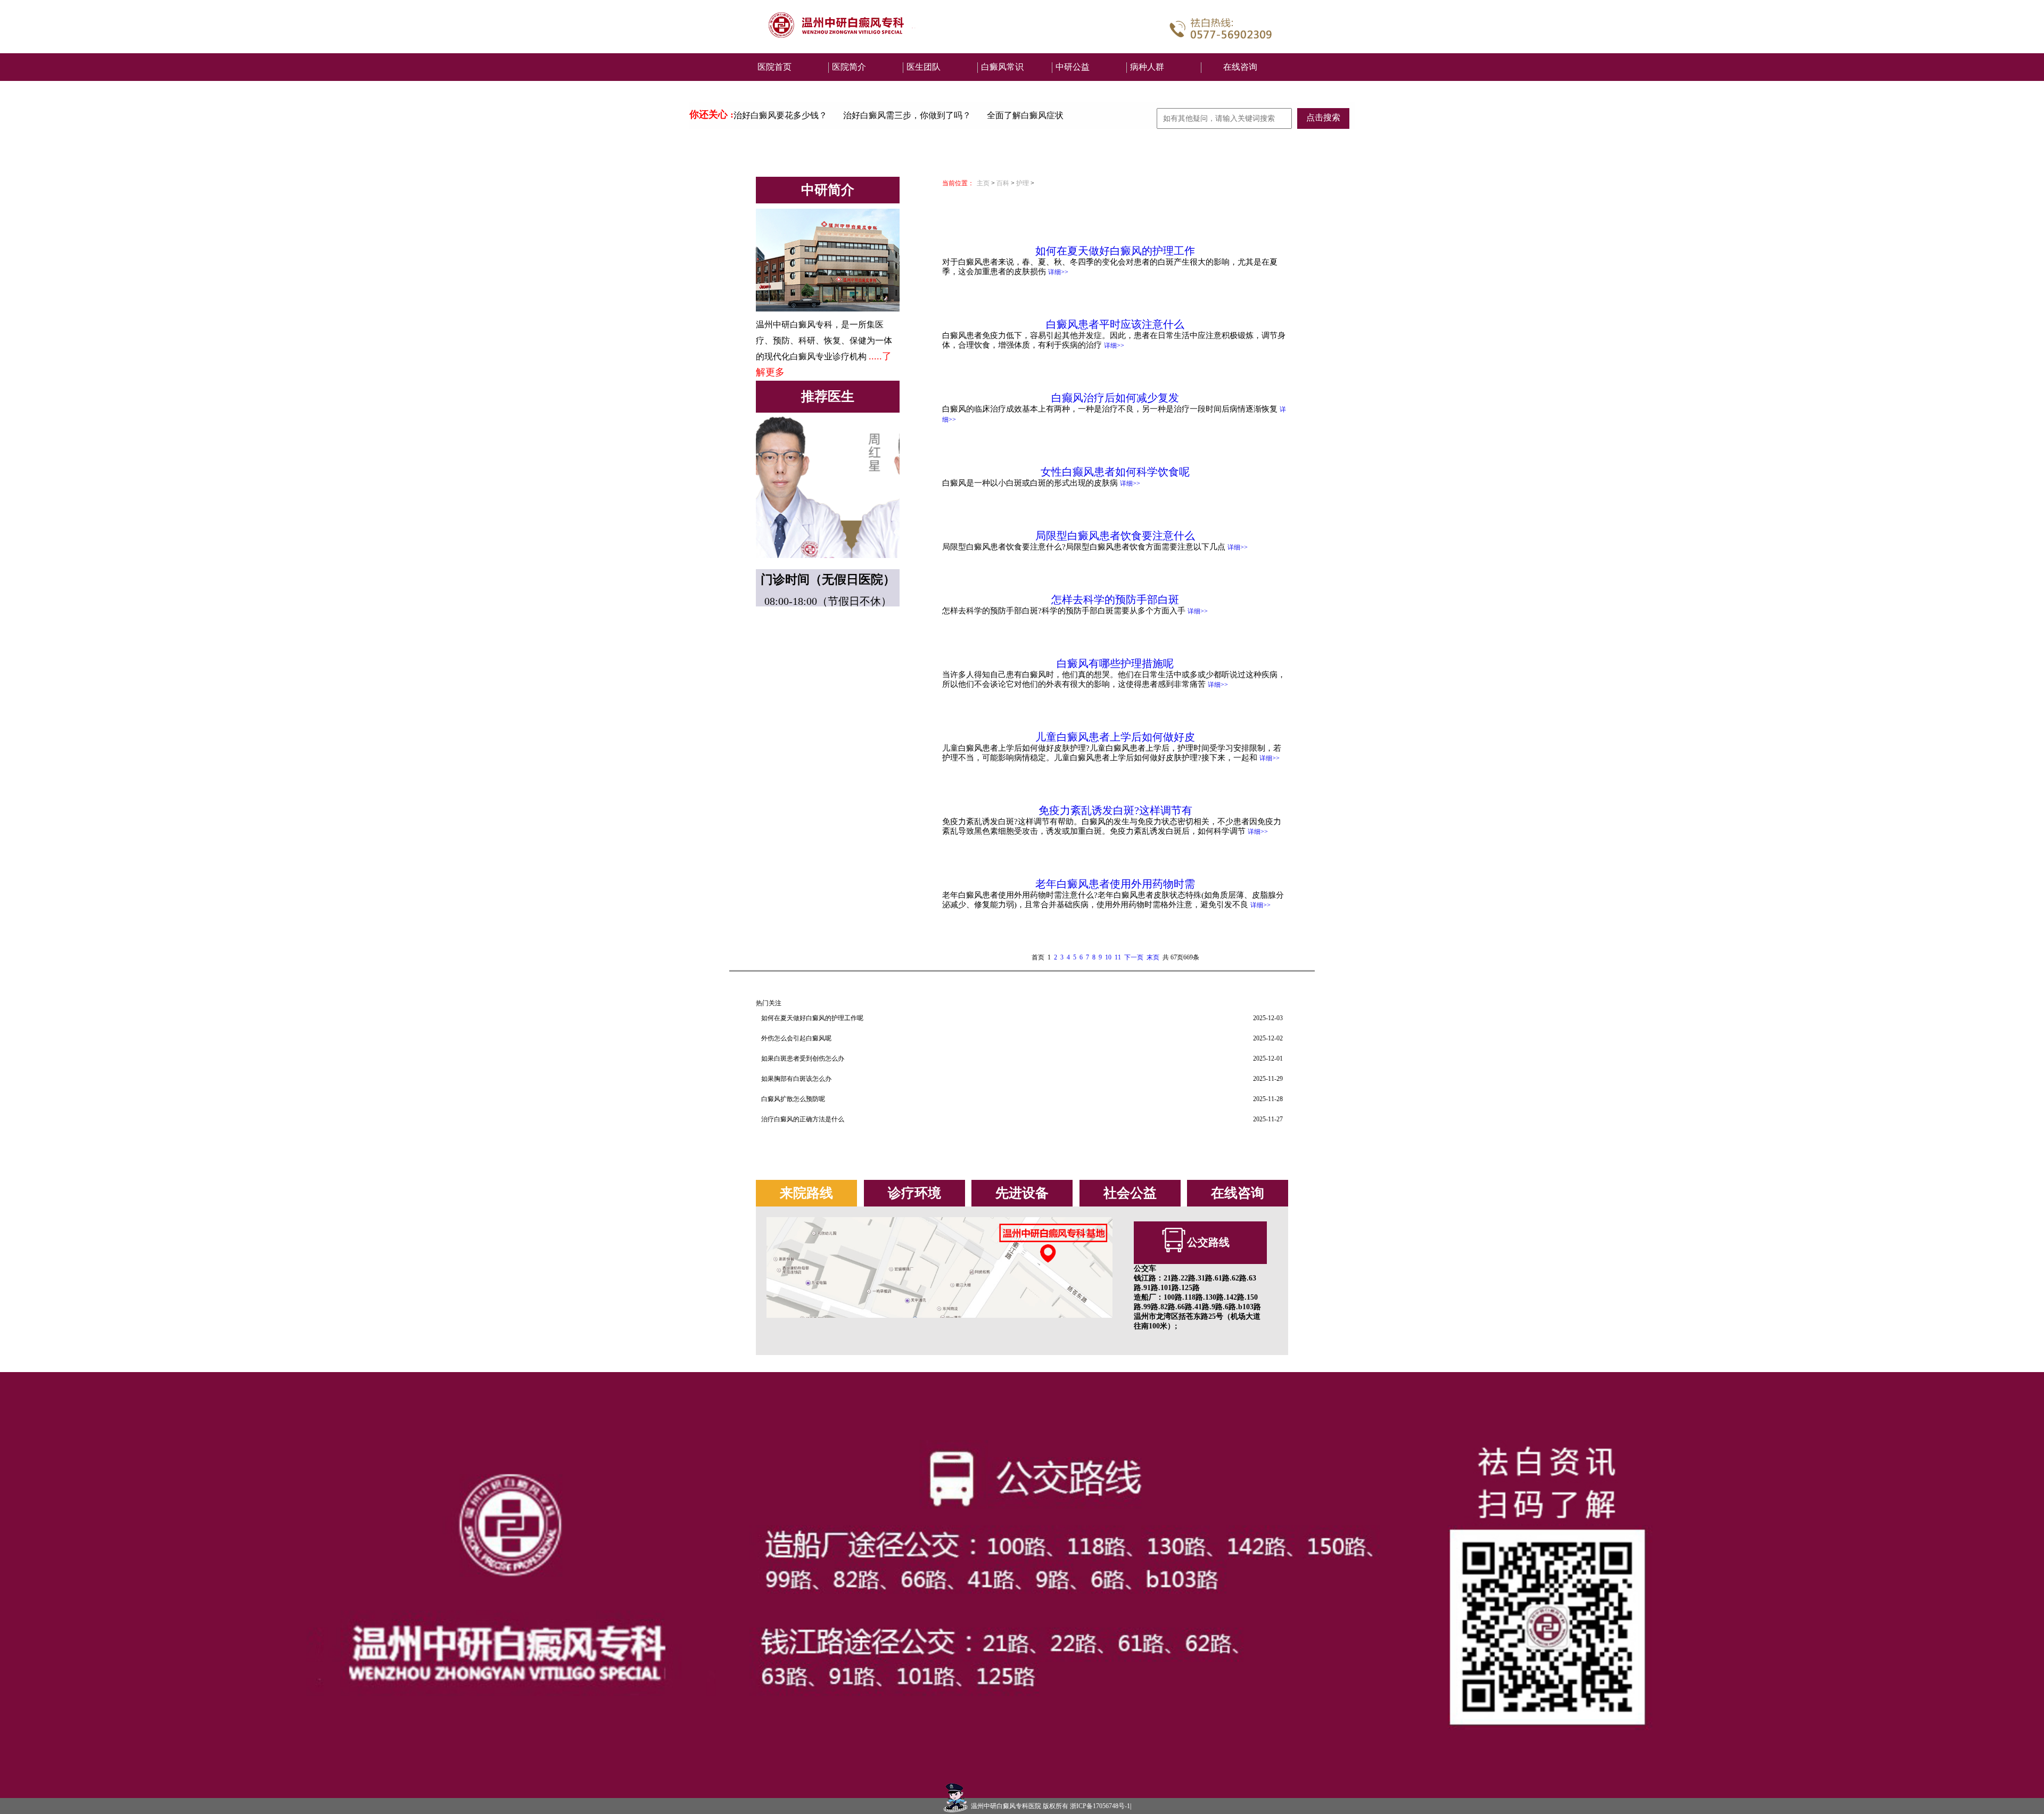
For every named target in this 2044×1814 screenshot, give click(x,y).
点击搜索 (1323, 117)
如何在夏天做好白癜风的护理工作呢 (812, 1018)
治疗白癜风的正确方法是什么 (803, 1119)
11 (1118, 957)
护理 (1023, 183)
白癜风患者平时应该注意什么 (1115, 324)
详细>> (1058, 272)
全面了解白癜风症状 (1025, 115)
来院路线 (806, 1193)
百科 (1003, 183)
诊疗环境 (914, 1193)
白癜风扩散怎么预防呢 (793, 1099)
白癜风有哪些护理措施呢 (1115, 663)
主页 (983, 183)
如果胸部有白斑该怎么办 (796, 1079)
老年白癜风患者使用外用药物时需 (1115, 884)
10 (1108, 957)
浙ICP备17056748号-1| (1101, 1806)
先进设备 (1022, 1193)
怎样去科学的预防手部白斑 (1115, 600)
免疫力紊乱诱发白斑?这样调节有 (1115, 810)
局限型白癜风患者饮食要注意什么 (1115, 536)
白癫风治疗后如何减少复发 (1115, 398)
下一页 (1134, 957)
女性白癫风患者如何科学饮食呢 (1115, 472)
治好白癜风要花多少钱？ (780, 115)
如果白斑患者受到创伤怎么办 (803, 1058)
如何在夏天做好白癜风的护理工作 (1115, 251)
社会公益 (1130, 1193)
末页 (1153, 957)
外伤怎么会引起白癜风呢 (796, 1038)
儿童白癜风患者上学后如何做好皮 (1115, 737)
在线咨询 (1240, 67)
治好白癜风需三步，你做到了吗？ (907, 115)
